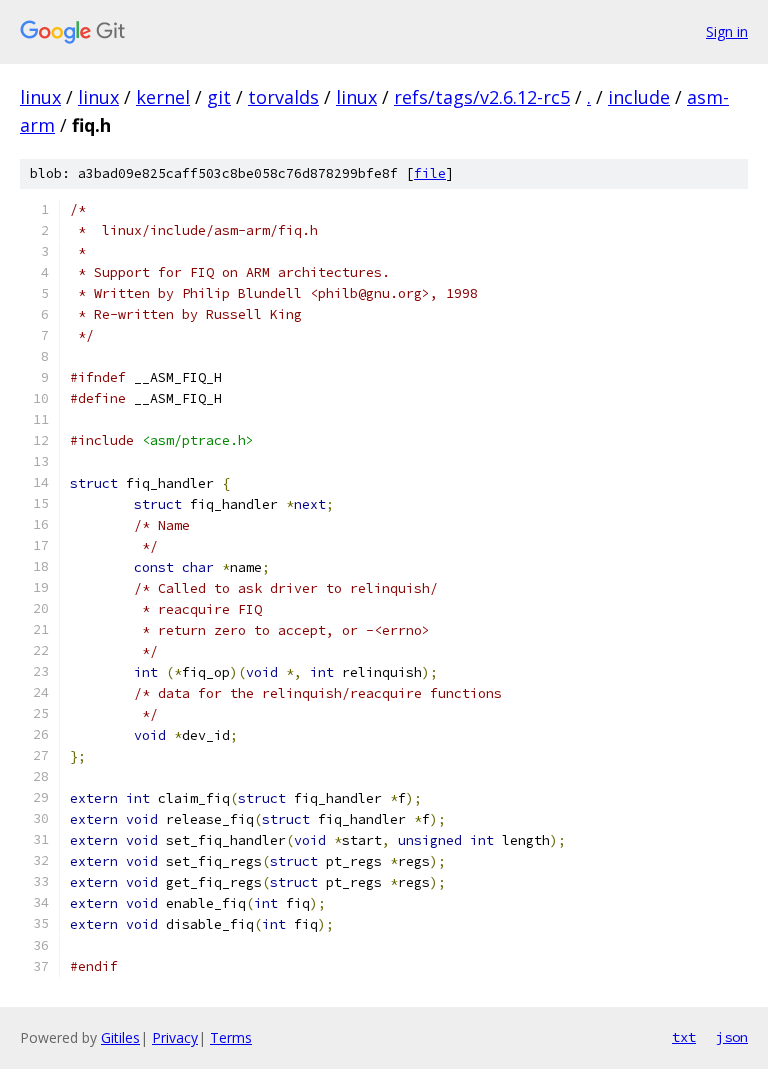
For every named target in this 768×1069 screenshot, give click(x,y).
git (219, 97)
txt (684, 1037)
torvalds (283, 97)
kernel (163, 97)
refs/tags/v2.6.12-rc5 (482, 97)
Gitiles (120, 1037)
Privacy (175, 1037)
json (732, 1037)
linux (40, 97)
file (430, 173)
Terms (231, 1037)
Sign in (727, 31)
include (639, 97)
